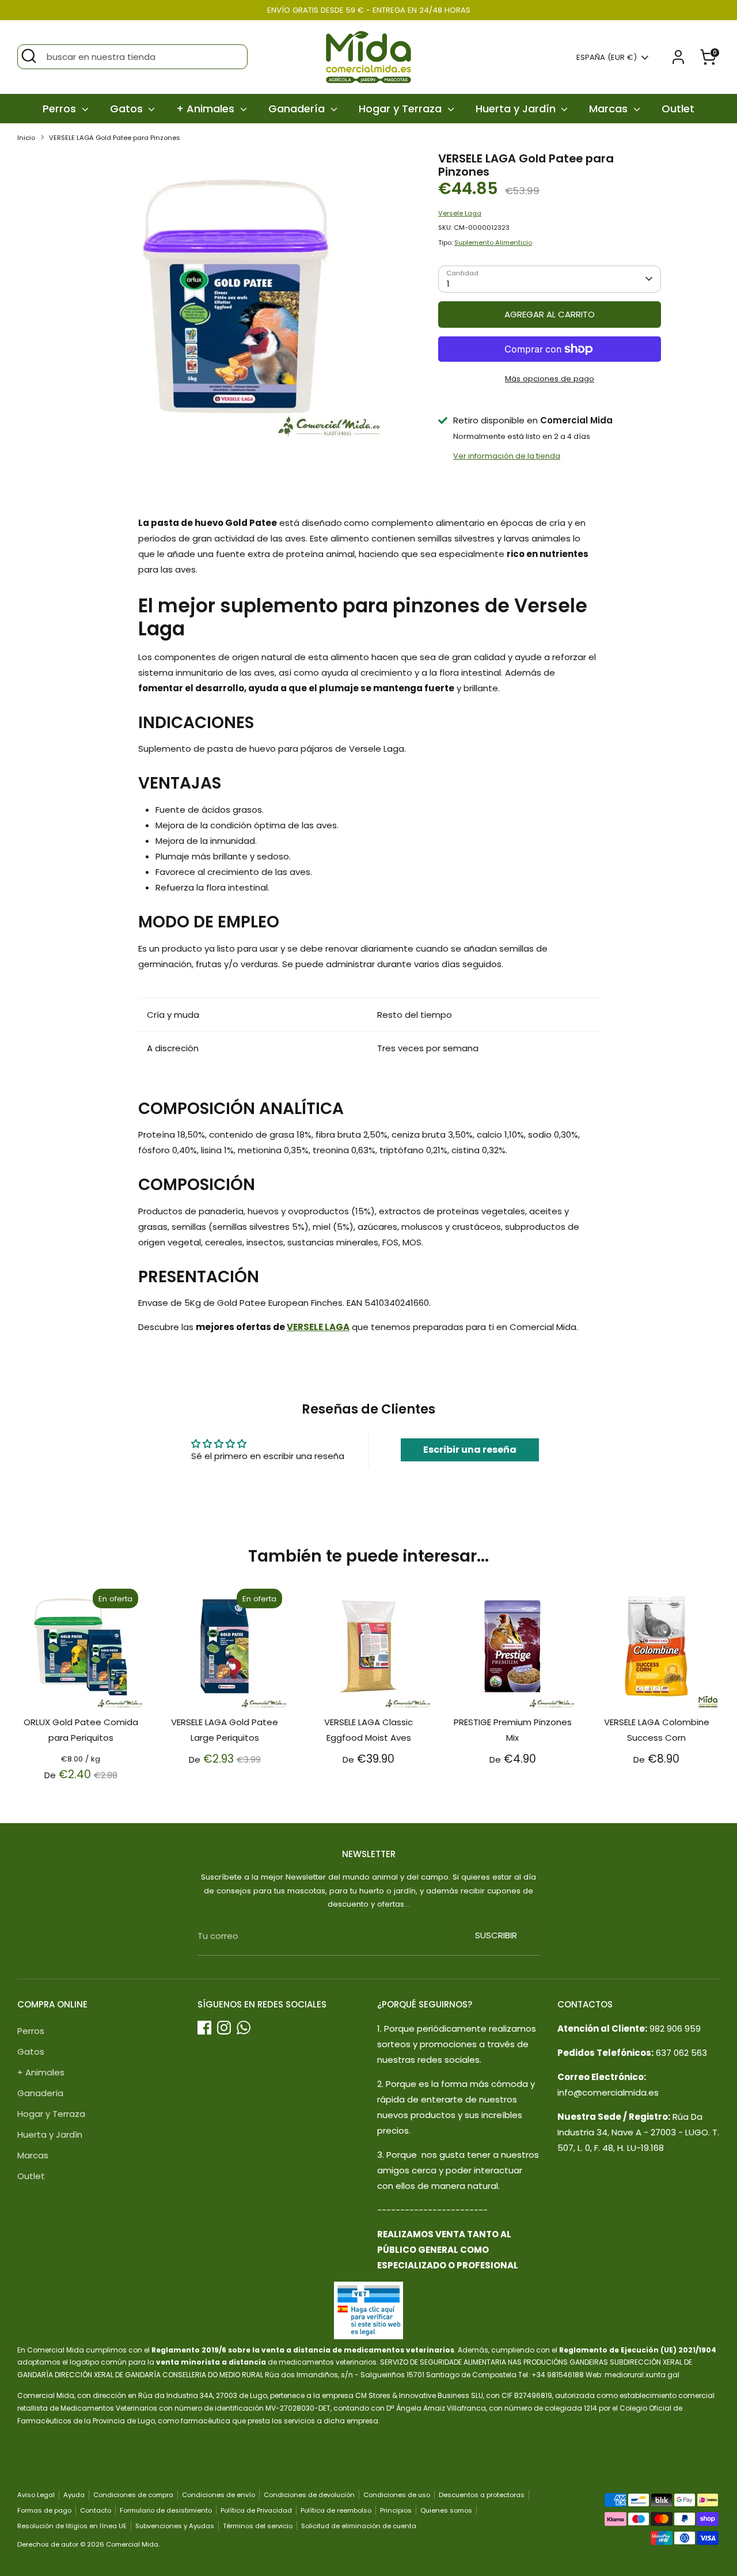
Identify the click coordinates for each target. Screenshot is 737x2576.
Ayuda (74, 2495)
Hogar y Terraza (402, 109)
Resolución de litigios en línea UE (72, 2526)
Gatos (128, 109)
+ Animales (207, 109)
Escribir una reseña (470, 1450)
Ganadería (298, 109)
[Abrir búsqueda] (29, 56)
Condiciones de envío (219, 2495)
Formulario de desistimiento (166, 2510)
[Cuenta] (678, 57)
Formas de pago (44, 2510)
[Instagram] (224, 2028)
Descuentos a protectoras (482, 2495)
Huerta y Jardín (517, 109)
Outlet (678, 109)
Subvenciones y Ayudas (175, 2526)
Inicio (26, 138)
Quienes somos (446, 2510)
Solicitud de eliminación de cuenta (359, 2526)
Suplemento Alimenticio (493, 243)
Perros (61, 109)
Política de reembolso (336, 2510)
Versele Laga (460, 213)
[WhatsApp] (244, 2028)
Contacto (96, 2510)
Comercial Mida (132, 2544)
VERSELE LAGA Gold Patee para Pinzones (115, 138)
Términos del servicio (258, 2526)
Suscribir (496, 1935)
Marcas (610, 109)
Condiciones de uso (397, 2495)
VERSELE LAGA (318, 1327)
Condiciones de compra (133, 2495)
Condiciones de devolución (309, 2495)
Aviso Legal (36, 2495)
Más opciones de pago (550, 379)
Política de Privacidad (256, 2510)
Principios (396, 2510)
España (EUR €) (607, 58)
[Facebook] (204, 2028)
